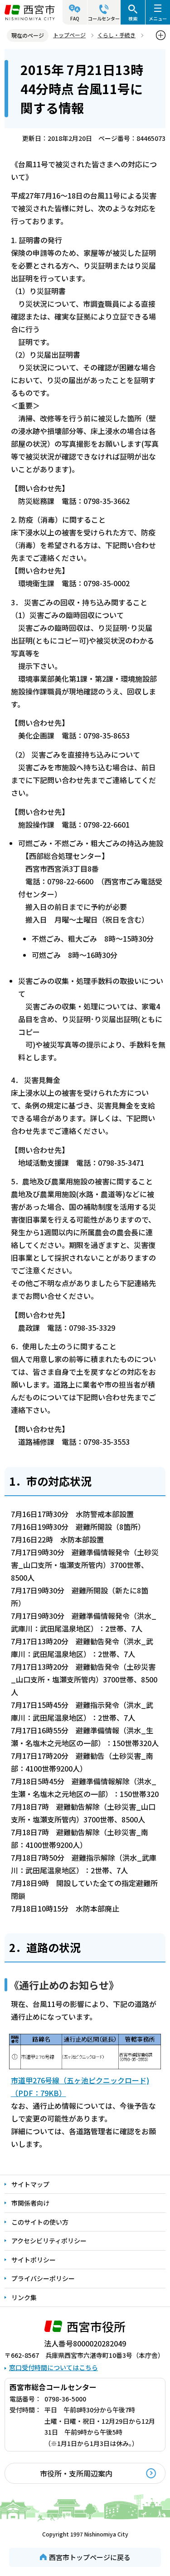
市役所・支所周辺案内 (76, 2473)
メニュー (158, 18)
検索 (133, 18)
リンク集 (24, 2297)
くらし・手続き (117, 35)
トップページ (69, 35)
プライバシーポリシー (43, 2278)
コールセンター (104, 18)
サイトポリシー (34, 2260)
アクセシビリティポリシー (49, 2241)
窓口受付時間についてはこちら (53, 2367)
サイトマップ (30, 2184)
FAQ (75, 18)
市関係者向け (30, 2203)
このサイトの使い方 (40, 2222)
